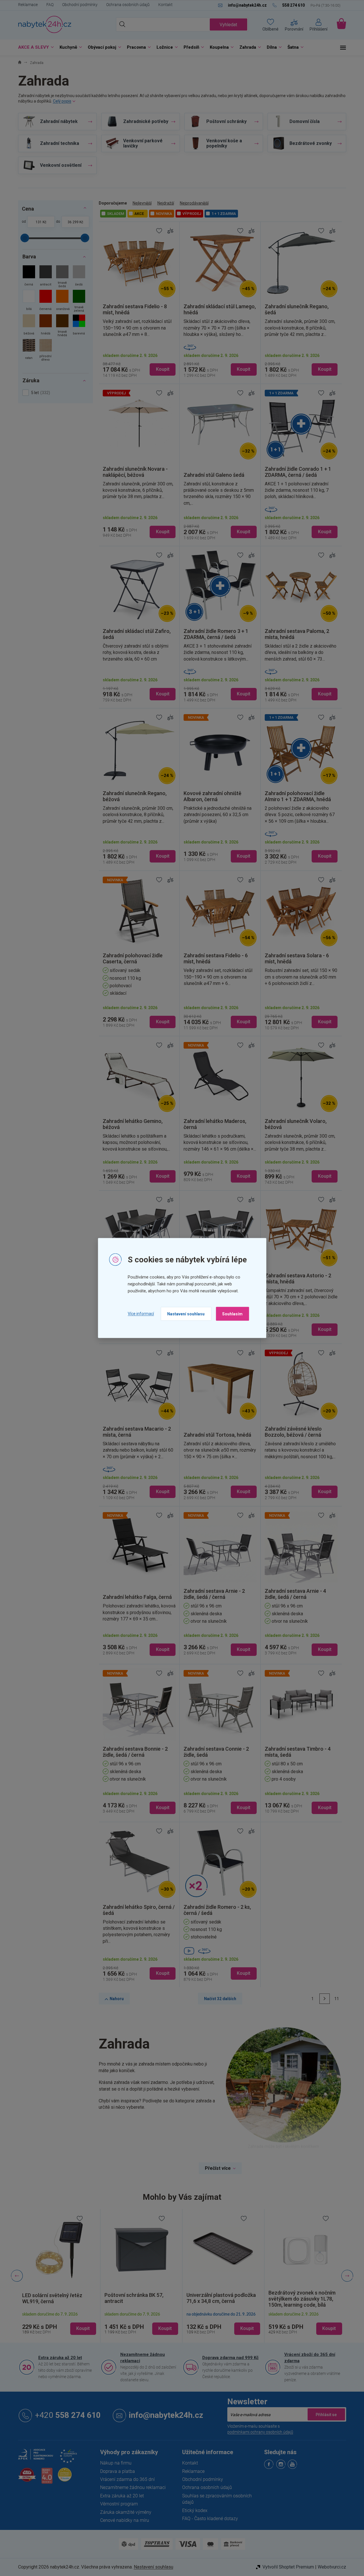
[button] (59, 2324)
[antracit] (46, 277)
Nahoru (117, 1999)
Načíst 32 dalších (220, 1999)
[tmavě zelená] (79, 302)
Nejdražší (166, 203)
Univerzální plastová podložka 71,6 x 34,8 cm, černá (221, 2298)
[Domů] (20, 63)
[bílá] (29, 302)
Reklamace (28, 5)
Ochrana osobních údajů (128, 5)
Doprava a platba (118, 2471)
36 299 (73, 222)
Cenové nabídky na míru (125, 2520)
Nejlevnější (142, 203)
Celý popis (62, 101)
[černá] (29, 277)
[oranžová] (62, 302)
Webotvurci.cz (332, 2567)
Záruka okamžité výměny (126, 2512)
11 (337, 1999)
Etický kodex (195, 2510)
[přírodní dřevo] (46, 351)
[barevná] (79, 326)
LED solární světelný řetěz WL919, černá (52, 2298)
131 (39, 222)
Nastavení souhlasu (186, 1314)
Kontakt (165, 5)
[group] (59, 2276)
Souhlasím (232, 1314)
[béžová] (29, 326)
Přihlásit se (326, 2414)
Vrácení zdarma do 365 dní (127, 2479)
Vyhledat (228, 25)
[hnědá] (46, 326)
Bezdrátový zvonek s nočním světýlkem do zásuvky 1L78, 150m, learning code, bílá (302, 2299)
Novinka (164, 214)
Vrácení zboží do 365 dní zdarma (310, 2358)
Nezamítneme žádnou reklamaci (143, 2358)
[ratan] (29, 351)
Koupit (163, 369)
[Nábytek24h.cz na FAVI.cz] (27, 2478)
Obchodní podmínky (80, 5)
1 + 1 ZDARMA (224, 214)
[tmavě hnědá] (62, 326)
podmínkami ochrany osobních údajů (260, 2432)
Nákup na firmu (116, 2463)
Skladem (116, 214)
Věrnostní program (119, 2504)
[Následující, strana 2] (325, 1999)
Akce (139, 214)
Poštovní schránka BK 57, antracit (134, 2298)
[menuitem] (35, 47)
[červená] (46, 302)
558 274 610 (68, 2415)
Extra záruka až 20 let (60, 2358)
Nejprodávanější (194, 203)
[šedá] (79, 277)
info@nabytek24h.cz (166, 2415)
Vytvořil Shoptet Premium (288, 2567)
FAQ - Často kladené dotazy (210, 2519)
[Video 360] (220, 1951)
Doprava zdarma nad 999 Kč (230, 2358)
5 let (40, 393)
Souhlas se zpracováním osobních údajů (217, 2499)
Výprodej (192, 214)
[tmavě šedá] (62, 277)
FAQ (50, 5)
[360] (220, 347)
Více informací (141, 1314)
